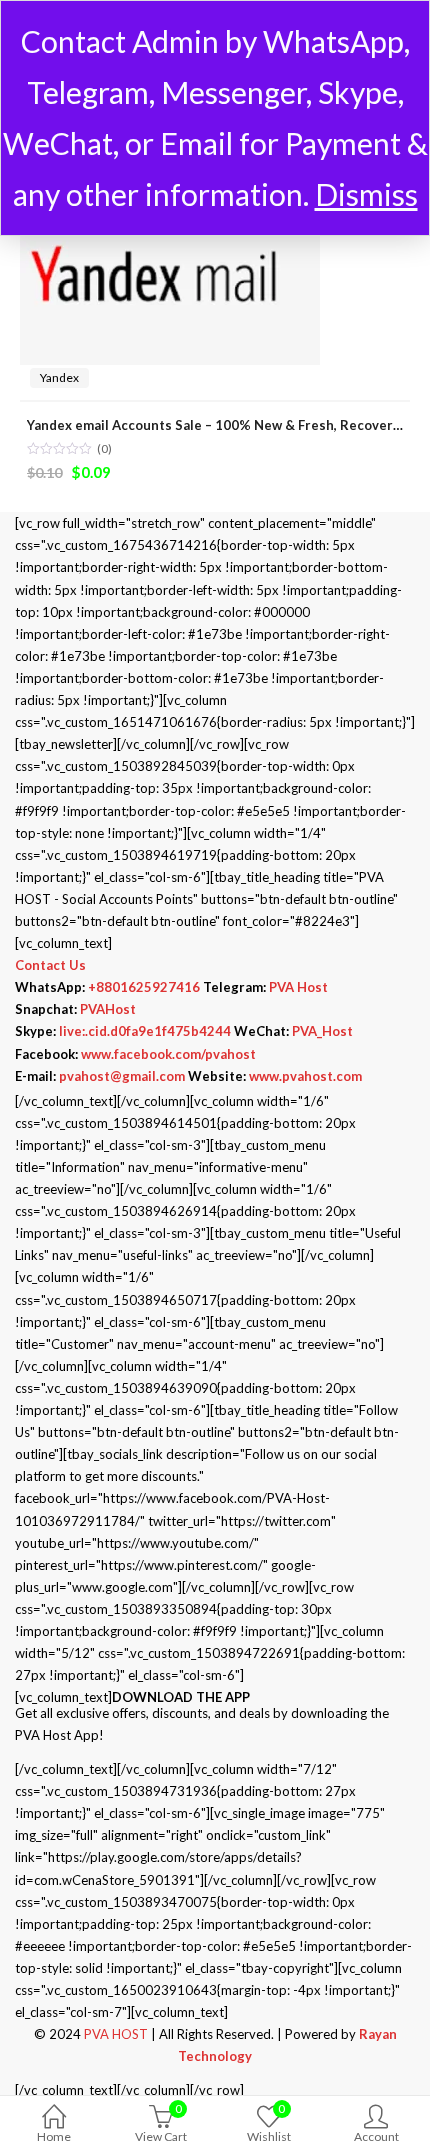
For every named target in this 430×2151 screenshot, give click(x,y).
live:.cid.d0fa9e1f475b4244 (145, 1031)
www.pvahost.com (305, 1076)
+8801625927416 (144, 987)
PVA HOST (116, 2034)
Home (54, 2136)
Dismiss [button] (366, 194)
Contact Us (50, 965)
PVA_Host (322, 1031)
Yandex (59, 377)
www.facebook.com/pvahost (168, 1054)
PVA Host (298, 987)
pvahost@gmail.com (122, 1076)
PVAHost (108, 1009)
